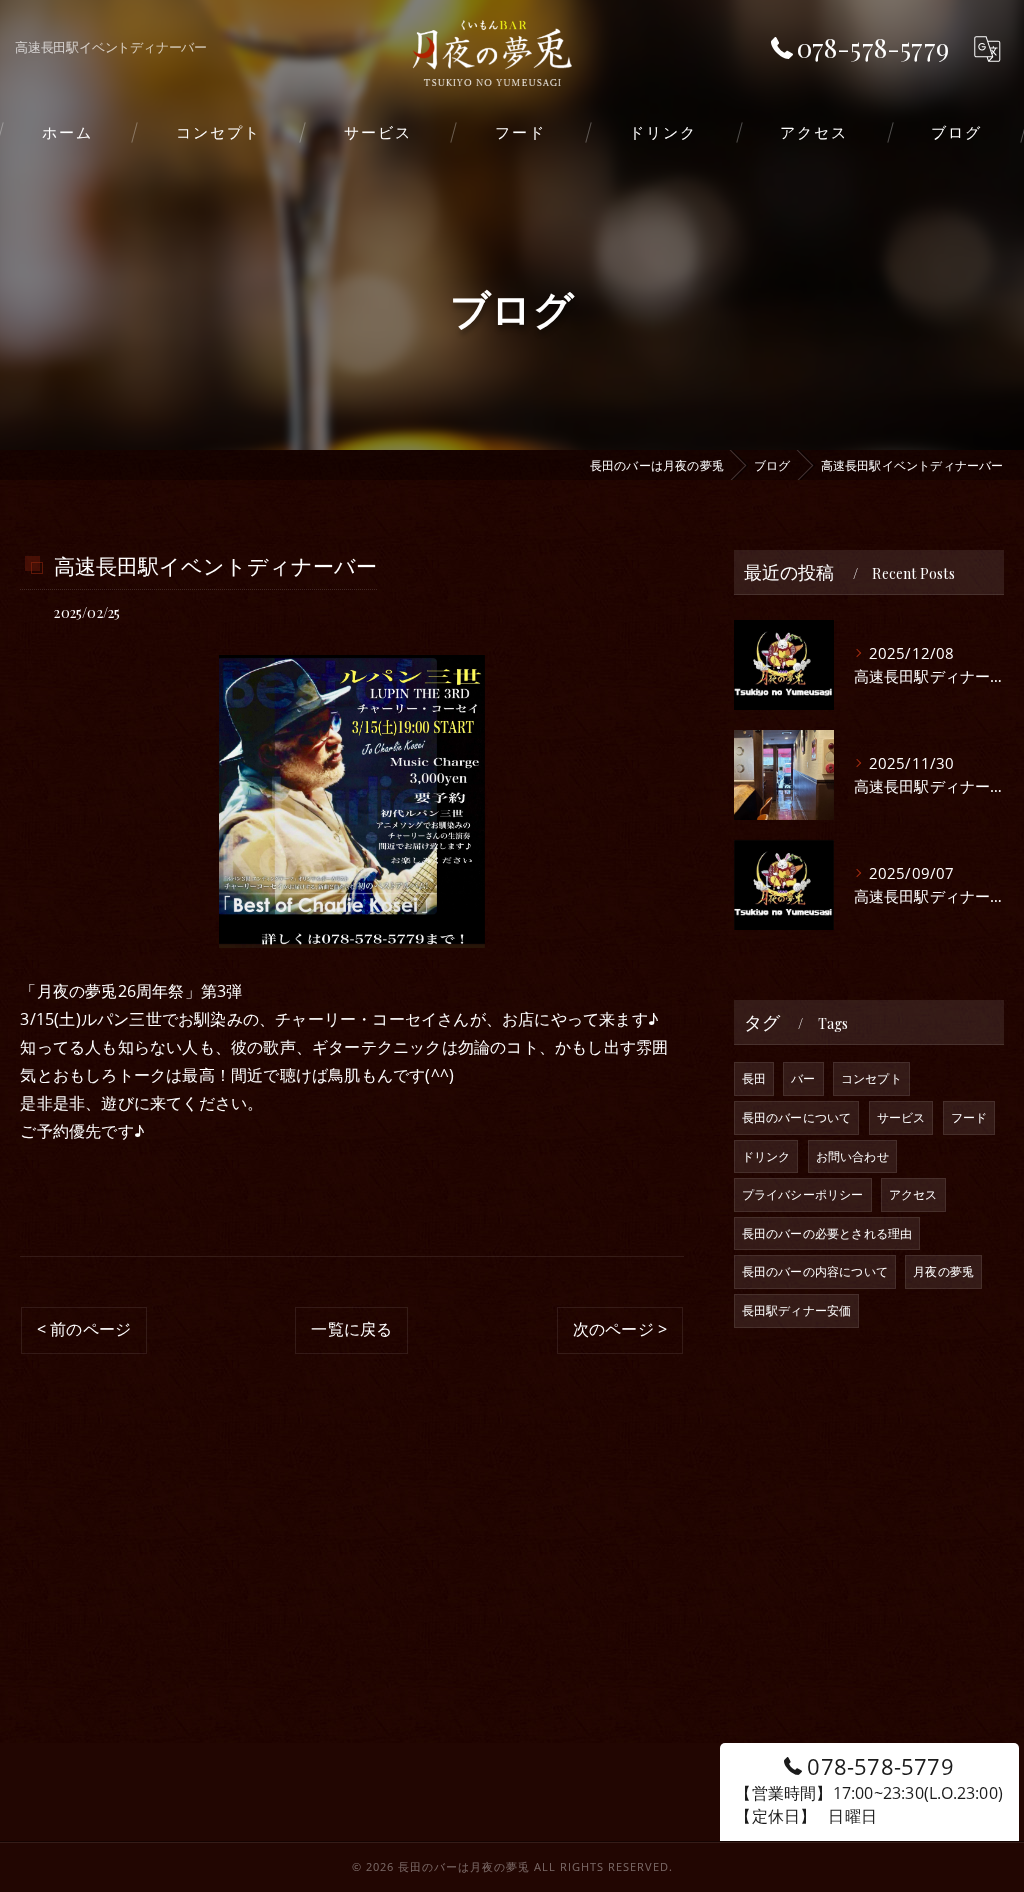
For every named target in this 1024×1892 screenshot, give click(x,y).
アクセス (913, 1194)
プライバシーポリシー (803, 1194)
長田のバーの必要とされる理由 (827, 1233)
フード (969, 1117)
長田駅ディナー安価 (797, 1310)
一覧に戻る (351, 1329)
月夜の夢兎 (943, 1271)
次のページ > (620, 1329)
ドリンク (766, 1156)
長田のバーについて (797, 1117)
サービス (901, 1117)
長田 (754, 1078)
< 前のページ (84, 1329)
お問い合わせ (852, 1156)
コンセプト (871, 1078)
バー (803, 1078)
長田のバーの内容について (815, 1271)
